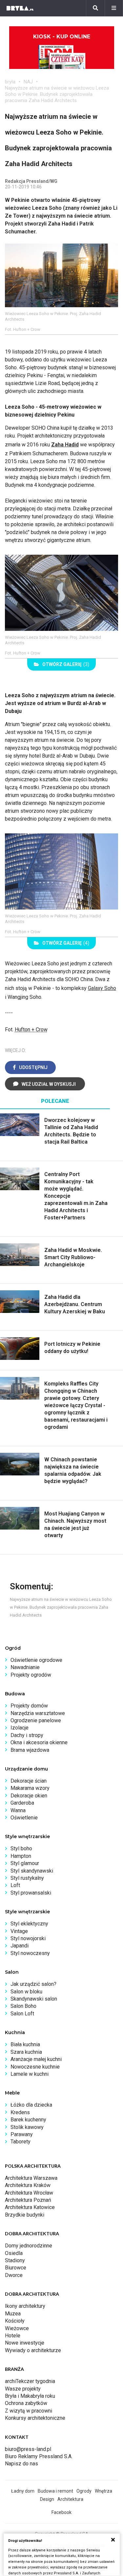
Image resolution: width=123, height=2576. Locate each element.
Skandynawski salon (34, 1999)
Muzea (13, 2314)
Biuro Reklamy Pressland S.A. (39, 2456)
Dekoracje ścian (29, 1781)
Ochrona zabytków (26, 2403)
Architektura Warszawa (31, 2178)
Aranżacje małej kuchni (36, 2059)
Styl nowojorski (28, 1938)
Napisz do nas (21, 2464)
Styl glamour (25, 1863)
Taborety (20, 2142)
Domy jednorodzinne (29, 2246)
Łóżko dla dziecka (31, 2105)
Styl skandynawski (32, 1871)
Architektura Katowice (30, 2207)
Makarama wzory (30, 1788)
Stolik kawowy (27, 2127)
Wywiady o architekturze (33, 2350)
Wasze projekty (23, 2389)
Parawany (22, 2134)
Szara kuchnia (26, 2052)
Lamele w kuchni (30, 2074)
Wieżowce (17, 2328)
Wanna (18, 1810)
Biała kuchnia (25, 2044)
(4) (66, 943)
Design (47, 2499)
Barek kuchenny (28, 2120)
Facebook (61, 2512)
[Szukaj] (95, 8)
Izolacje (20, 1728)
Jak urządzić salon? (33, 1984)
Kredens (20, 2112)
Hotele (13, 2336)
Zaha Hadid (65, 445)
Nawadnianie (25, 1667)
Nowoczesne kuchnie (35, 2067)
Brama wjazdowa (30, 1750)
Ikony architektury (25, 2306)
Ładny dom (23, 2491)
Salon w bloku (26, 1992)
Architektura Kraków (28, 2185)
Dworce (14, 2275)
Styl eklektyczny (29, 1924)
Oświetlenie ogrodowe (36, 1660)
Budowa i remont (55, 2491)
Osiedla (14, 2253)
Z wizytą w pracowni (29, 2411)
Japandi (20, 1946)
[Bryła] (20, 8)
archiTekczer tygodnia (30, 2381)
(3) (66, 664)
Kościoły (15, 2321)
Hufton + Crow (31, 1030)
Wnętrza (103, 2491)
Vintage (19, 1931)
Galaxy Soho (102, 988)
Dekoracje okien (29, 1796)
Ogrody (84, 2491)
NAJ (28, 82)
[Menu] (114, 8)
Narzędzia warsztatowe (38, 1713)
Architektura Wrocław (29, 2193)
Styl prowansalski (31, 1893)
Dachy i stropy (27, 1735)
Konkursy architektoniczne (35, 2418)
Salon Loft (22, 2014)
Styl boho (21, 1848)
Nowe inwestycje (25, 2343)
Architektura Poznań (28, 2200)
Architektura (70, 2499)
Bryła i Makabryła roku (30, 2396)
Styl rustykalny (27, 1878)
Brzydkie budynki (25, 2215)
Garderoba (22, 1803)
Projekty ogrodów (31, 1675)
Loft (15, 1885)
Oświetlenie (24, 1818)
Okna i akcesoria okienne (39, 1742)
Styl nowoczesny (30, 1953)
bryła (10, 82)
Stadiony (15, 2260)
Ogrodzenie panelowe (36, 1720)
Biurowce (16, 2268)
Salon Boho (23, 2006)
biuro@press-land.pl (28, 2449)
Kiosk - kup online (62, 37)
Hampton (21, 1856)
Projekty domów (29, 1706)
